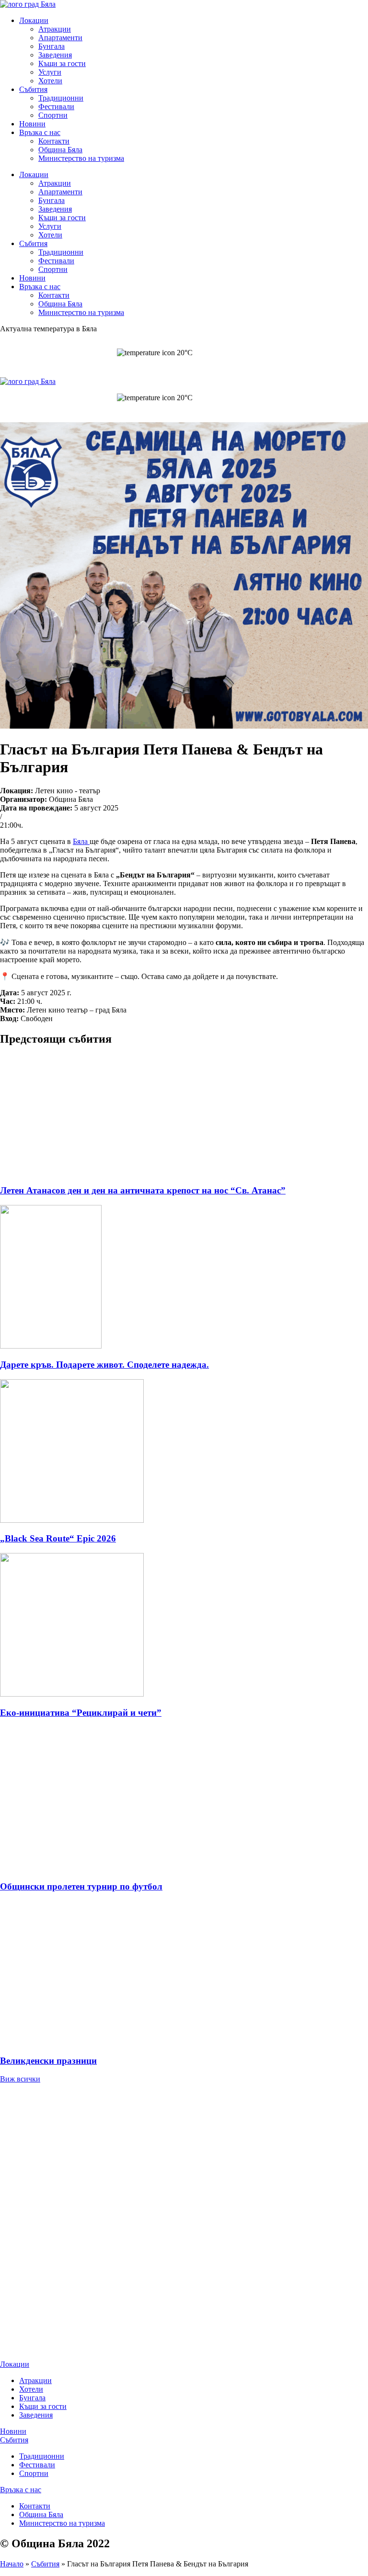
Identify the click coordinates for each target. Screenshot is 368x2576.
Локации (34, 20)
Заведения (55, 55)
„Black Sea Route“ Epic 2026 (58, 1538)
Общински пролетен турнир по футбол (81, 1886)
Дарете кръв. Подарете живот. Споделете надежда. (104, 1365)
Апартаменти (60, 38)
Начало (12, 2564)
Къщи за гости (62, 63)
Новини (32, 124)
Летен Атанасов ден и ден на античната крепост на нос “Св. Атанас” (143, 1190)
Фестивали (56, 107)
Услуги (50, 72)
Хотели (50, 81)
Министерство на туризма (81, 158)
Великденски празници (48, 2061)
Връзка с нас (40, 132)
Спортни (53, 115)
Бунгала (52, 46)
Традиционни (61, 98)
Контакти (54, 141)
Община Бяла (60, 150)
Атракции (55, 29)
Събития (33, 89)
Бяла (81, 841)
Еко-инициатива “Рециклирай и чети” (81, 1713)
